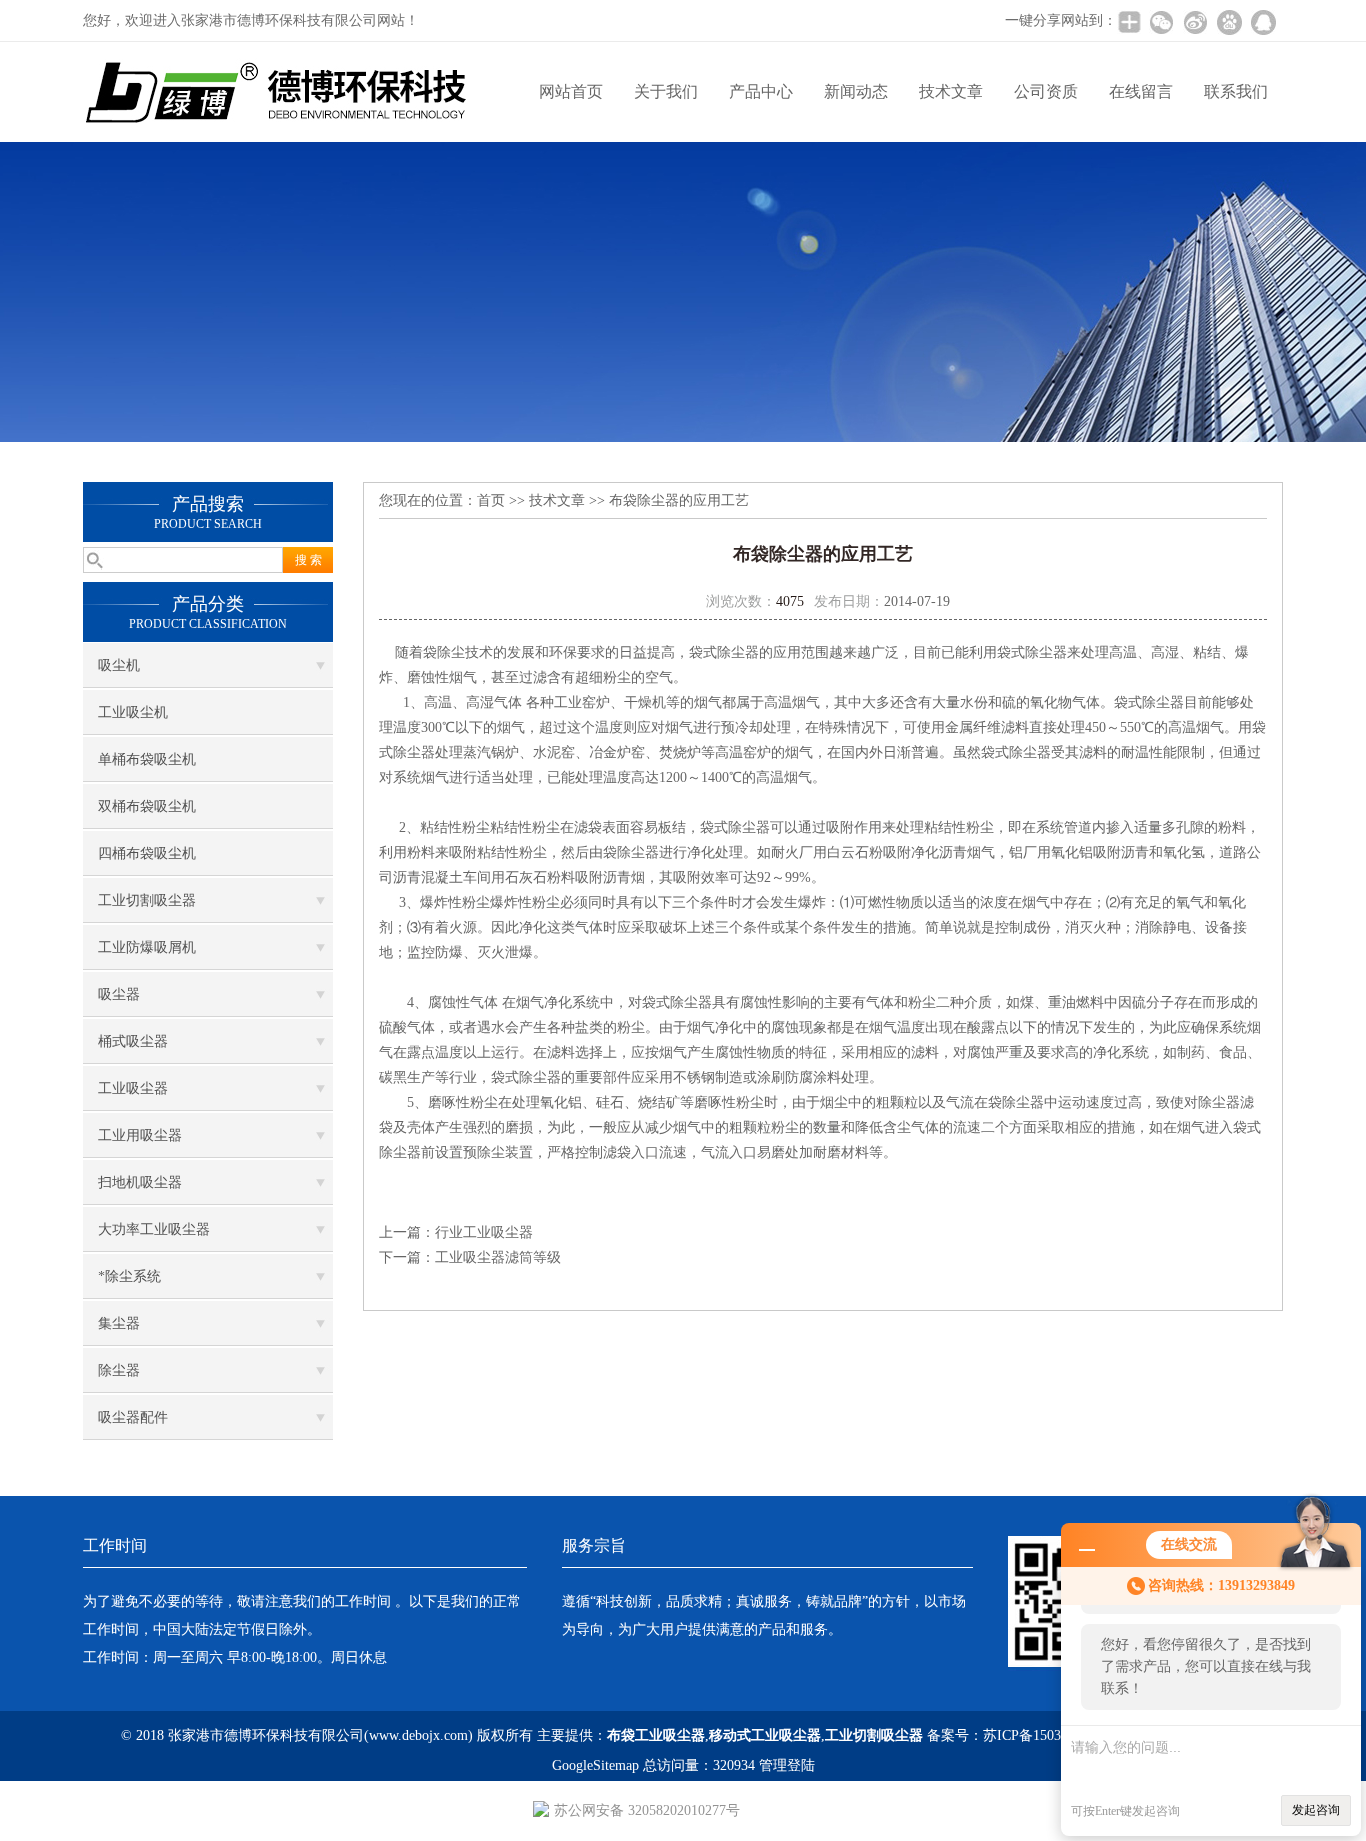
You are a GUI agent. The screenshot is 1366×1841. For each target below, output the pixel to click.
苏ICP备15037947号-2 (1049, 1735)
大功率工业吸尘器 (154, 1229)
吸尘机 (119, 665)
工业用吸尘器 (140, 1135)
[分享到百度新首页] (1229, 22)
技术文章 (951, 91)
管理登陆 (787, 1765)
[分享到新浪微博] (1195, 22)
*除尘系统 (129, 1276)
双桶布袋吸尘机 (147, 806)
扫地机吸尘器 (140, 1182)
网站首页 (571, 91)
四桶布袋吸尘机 (147, 853)
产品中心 (761, 91)
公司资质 (1046, 91)
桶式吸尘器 (133, 1041)
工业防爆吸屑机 (147, 947)
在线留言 (1141, 91)
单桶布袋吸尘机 (147, 759)
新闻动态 (856, 91)
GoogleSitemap (595, 1765)
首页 (491, 500)
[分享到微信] (1161, 22)
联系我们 (1236, 91)
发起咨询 (1316, 1810)
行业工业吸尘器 (484, 1232)
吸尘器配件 (133, 1417)
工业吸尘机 (133, 712)
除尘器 (119, 1370)
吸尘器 (119, 994)
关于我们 (666, 91)
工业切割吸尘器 (147, 900)
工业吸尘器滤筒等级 (498, 1257)
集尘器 (119, 1323)
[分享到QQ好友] (1263, 22)
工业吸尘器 (133, 1088)
